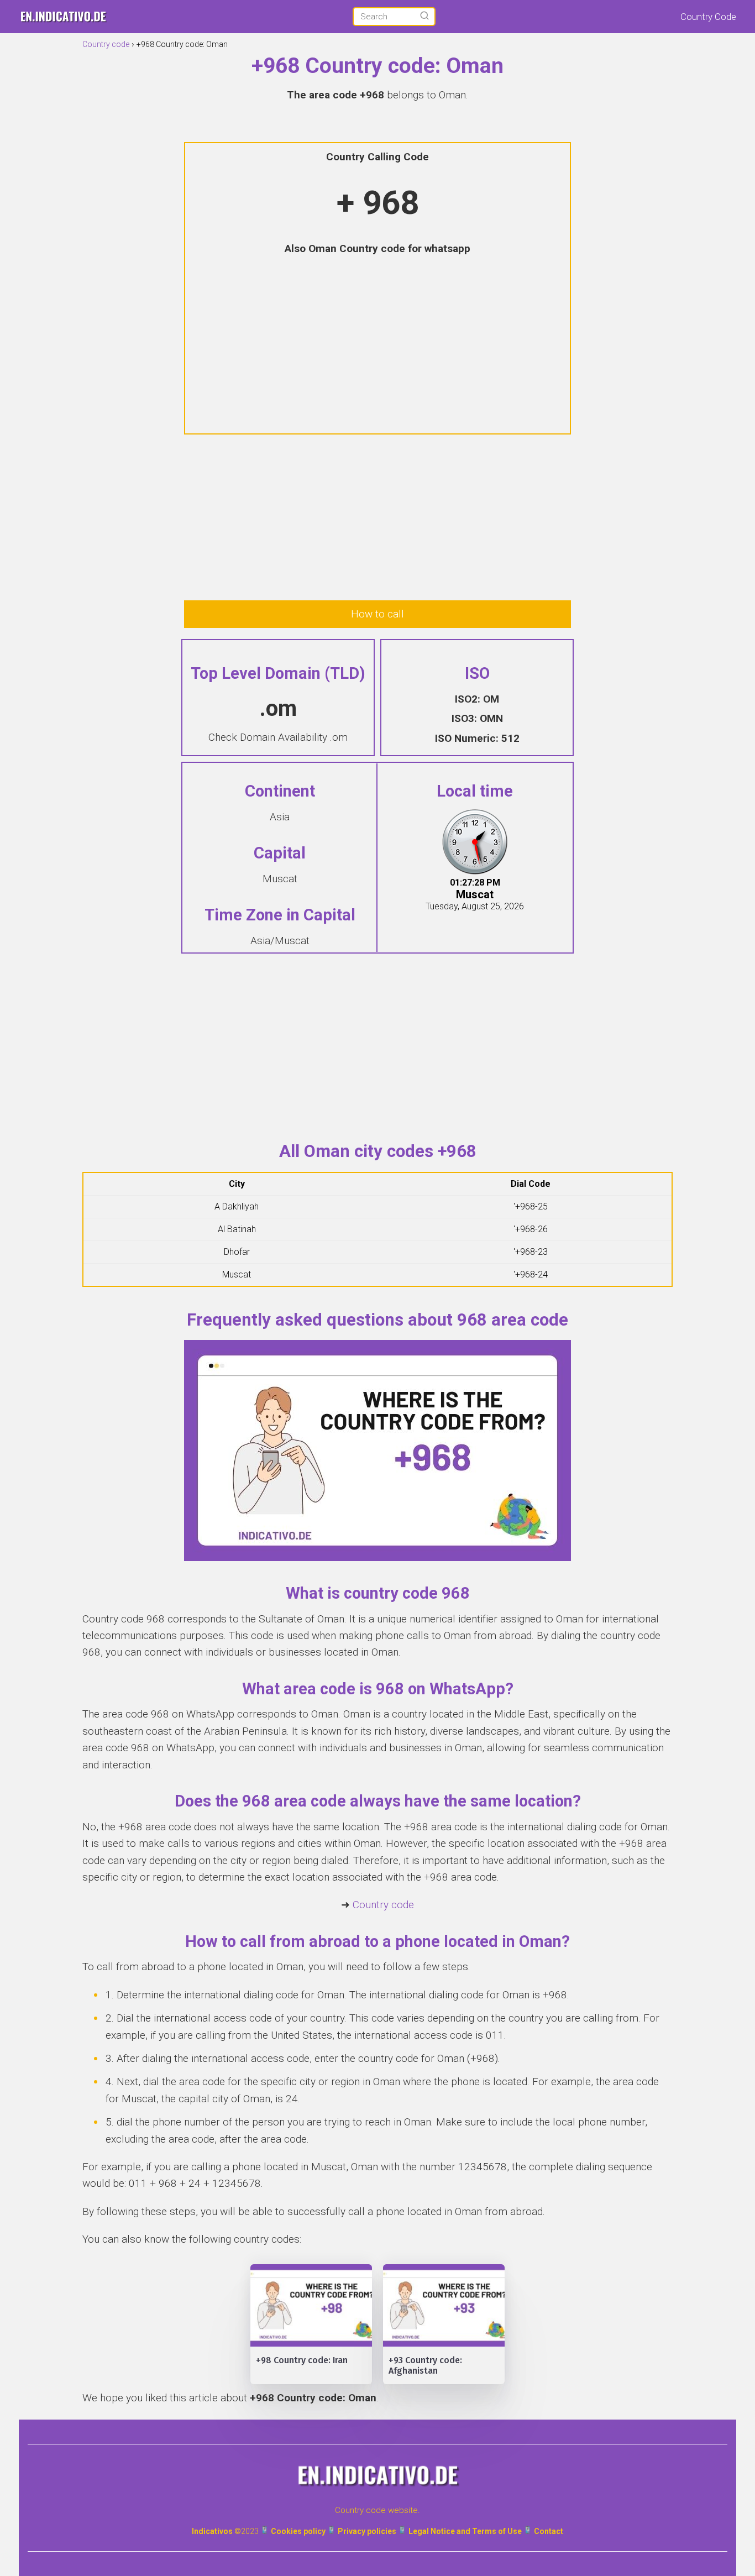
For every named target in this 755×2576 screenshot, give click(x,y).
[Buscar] (424, 16)
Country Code (708, 17)
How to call (377, 614)
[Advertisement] (377, 346)
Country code (383, 1905)
